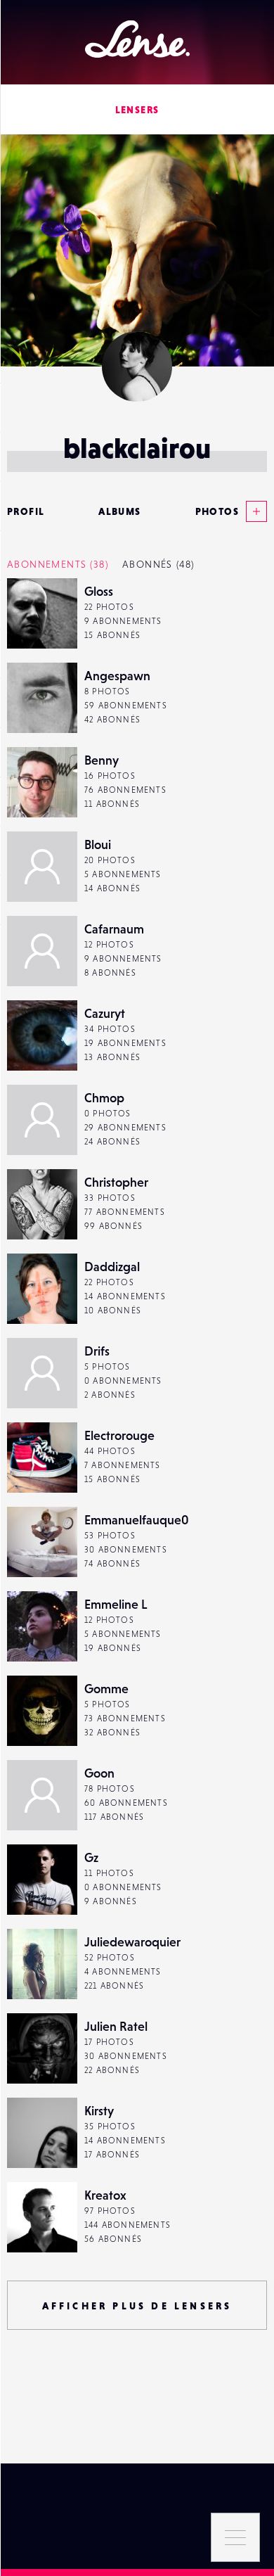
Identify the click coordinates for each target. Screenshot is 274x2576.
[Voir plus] (253, 511)
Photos (217, 511)
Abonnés (158, 564)
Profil (26, 511)
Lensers (137, 110)
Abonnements (58, 564)
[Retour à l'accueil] (137, 39)
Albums (119, 511)
